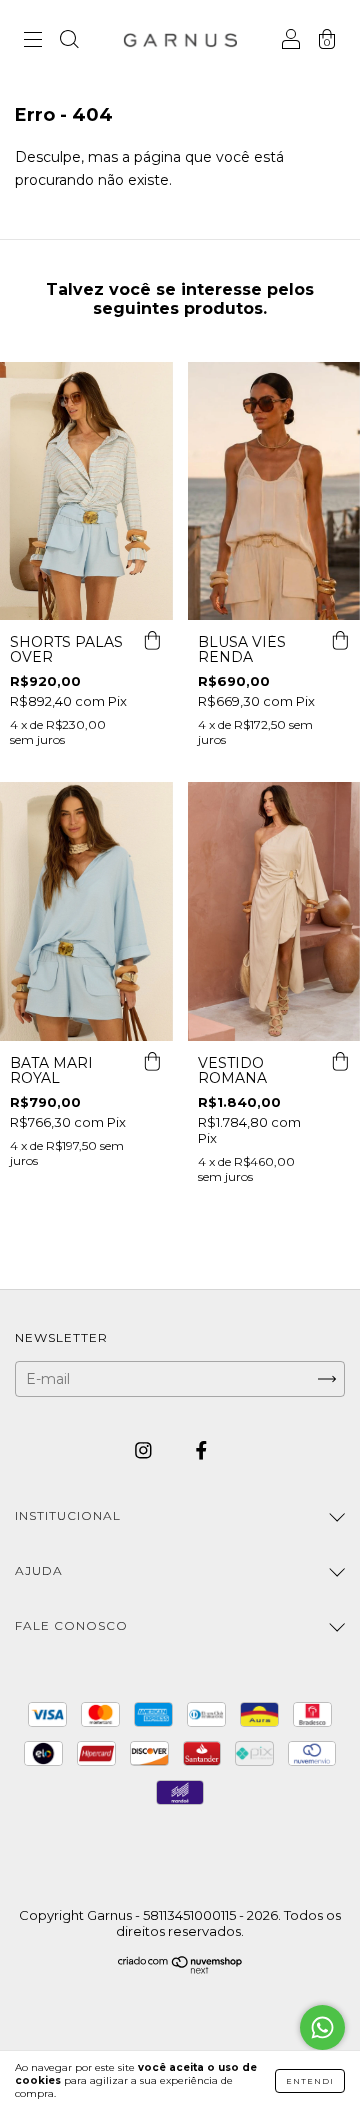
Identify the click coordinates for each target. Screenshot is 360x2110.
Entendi (310, 2081)
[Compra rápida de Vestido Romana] (340, 1061)
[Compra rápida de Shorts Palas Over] (153, 640)
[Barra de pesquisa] (69, 42)
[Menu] (33, 42)
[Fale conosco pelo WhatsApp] (322, 2027)
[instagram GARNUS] (145, 1451)
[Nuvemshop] (180, 1969)
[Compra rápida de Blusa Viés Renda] (340, 640)
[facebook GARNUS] (201, 1451)
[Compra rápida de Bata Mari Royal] (153, 1061)
